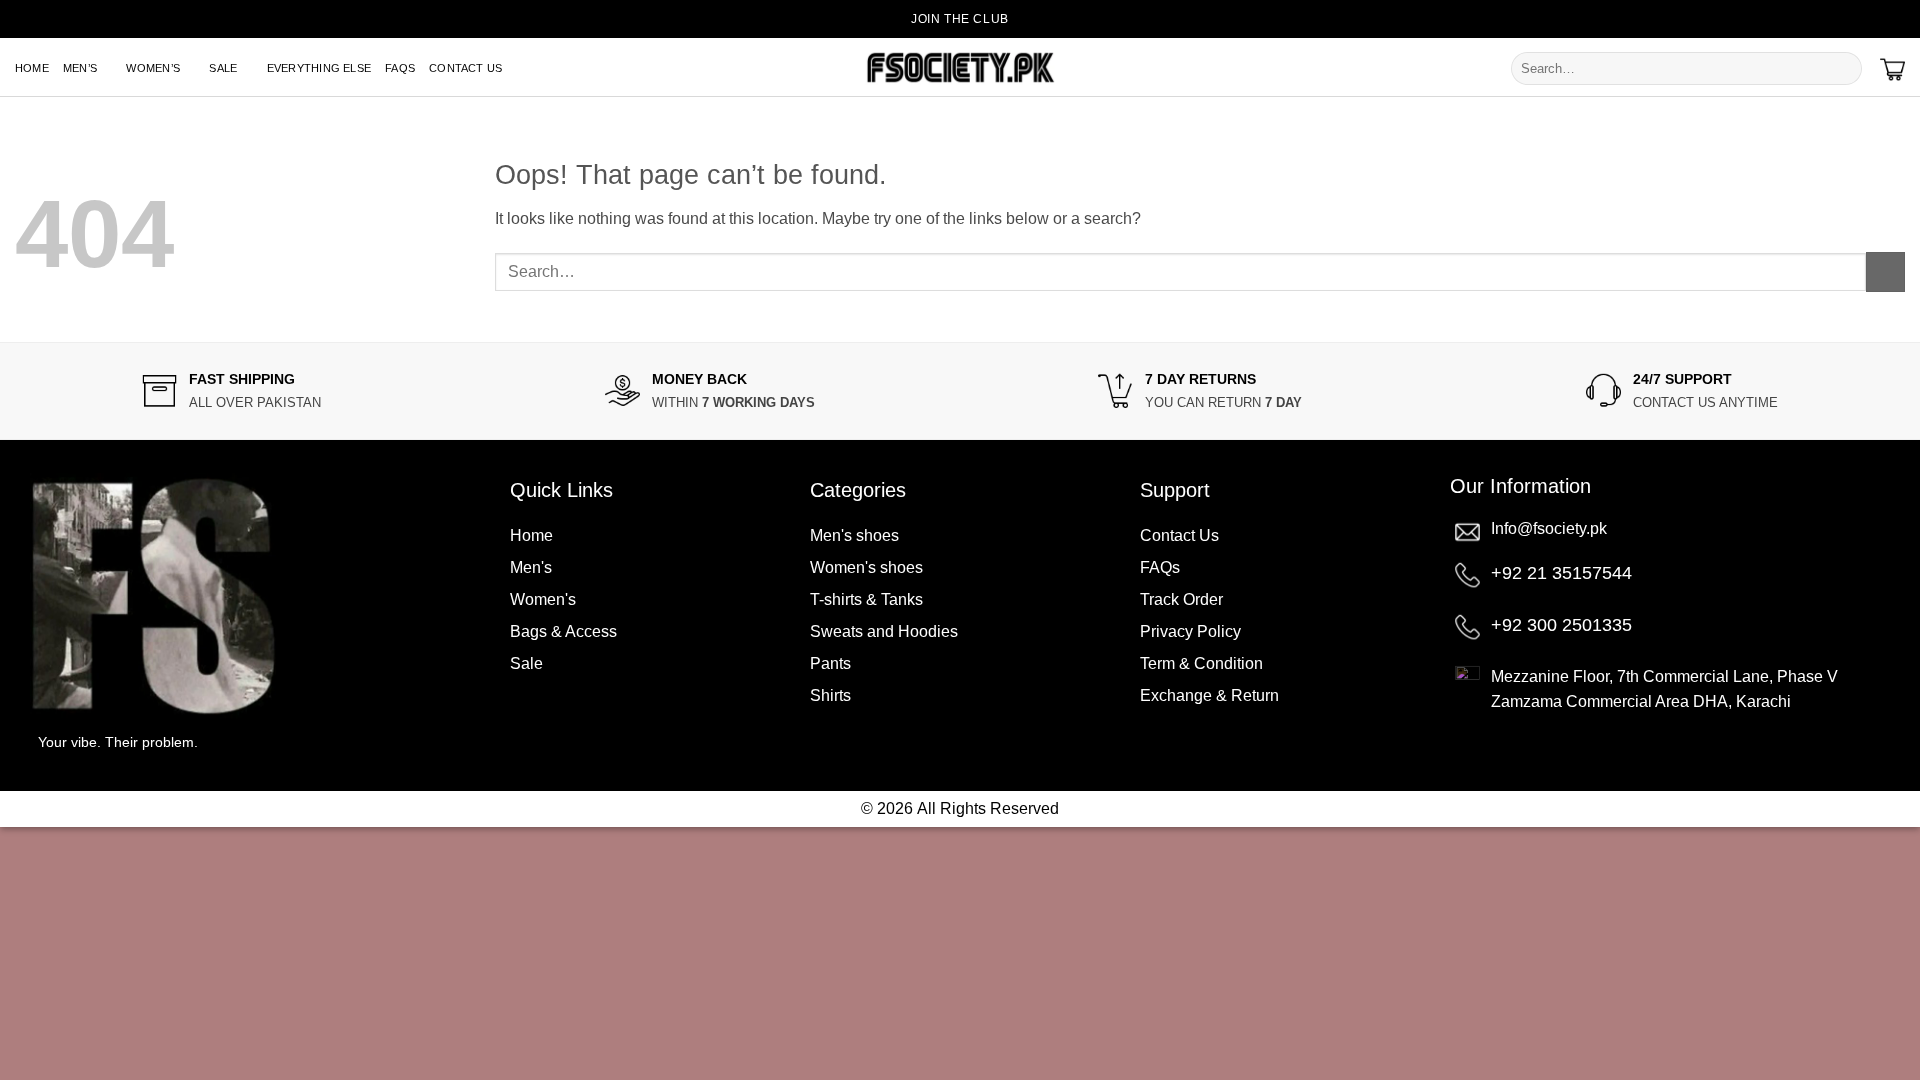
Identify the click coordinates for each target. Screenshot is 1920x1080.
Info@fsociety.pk (1549, 528)
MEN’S (80, 68)
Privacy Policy (1190, 631)
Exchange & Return (1209, 695)
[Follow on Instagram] (1857, 20)
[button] (1896, 19)
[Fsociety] (960, 67)
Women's (543, 599)
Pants (830, 663)
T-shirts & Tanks (866, 599)
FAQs (400, 68)
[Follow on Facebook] (1825, 20)
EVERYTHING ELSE (319, 68)
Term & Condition (1201, 663)
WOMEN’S (153, 68)
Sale (526, 663)
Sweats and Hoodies (884, 631)
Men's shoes (854, 535)
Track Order (1181, 599)
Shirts (830, 695)
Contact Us (465, 68)
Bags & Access (563, 631)
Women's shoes (866, 567)
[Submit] (1844, 69)
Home (32, 68)
